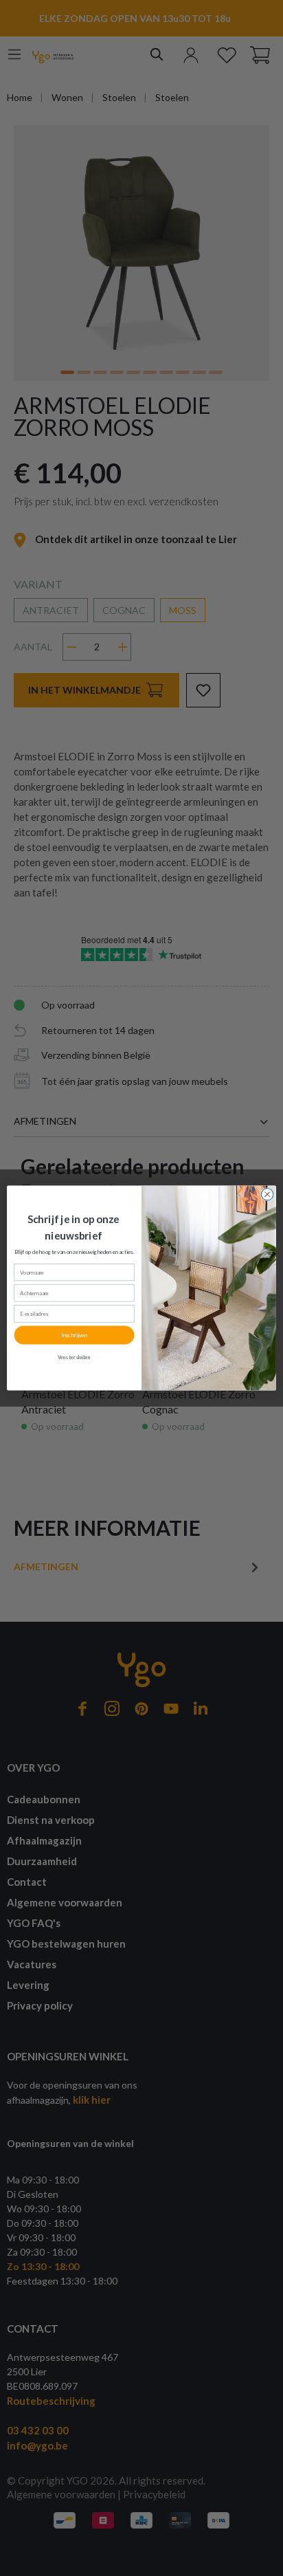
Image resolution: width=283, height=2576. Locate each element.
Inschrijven (74, 1335)
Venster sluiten (75, 1357)
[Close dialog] (267, 1195)
